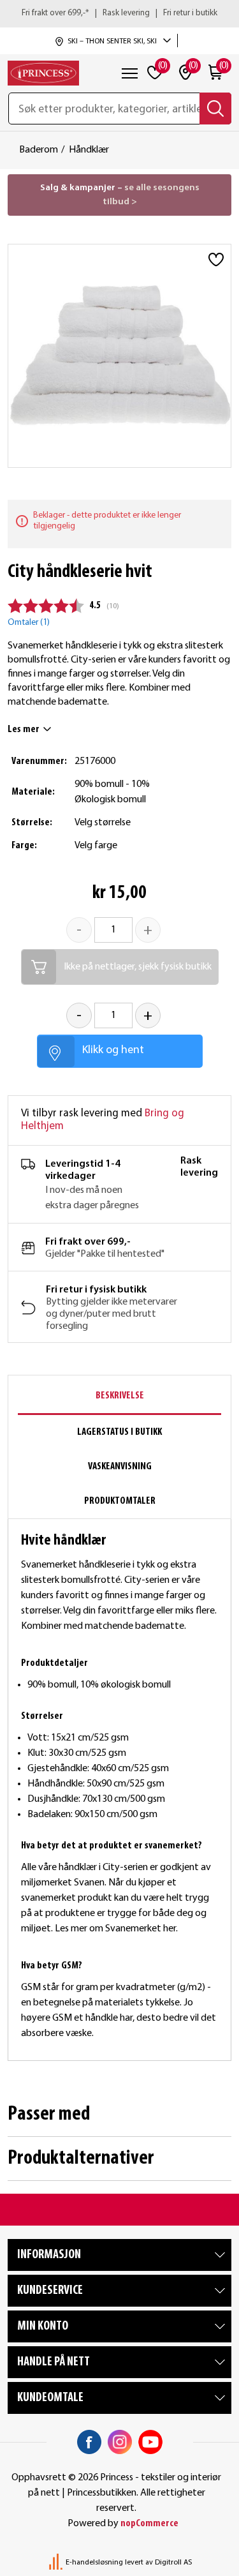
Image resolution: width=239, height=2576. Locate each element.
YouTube (150, 2442)
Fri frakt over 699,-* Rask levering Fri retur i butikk (119, 13)
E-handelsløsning (94, 2563)
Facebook (89, 2442)
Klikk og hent (113, 1050)
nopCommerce (149, 2524)
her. (171, 1929)
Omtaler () (29, 623)
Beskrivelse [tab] (120, 1396)
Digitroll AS (173, 2563)
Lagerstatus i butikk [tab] (119, 1432)
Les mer (24, 730)
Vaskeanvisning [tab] (120, 1467)
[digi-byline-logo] (57, 2563)
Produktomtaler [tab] (120, 1501)
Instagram (120, 2442)
